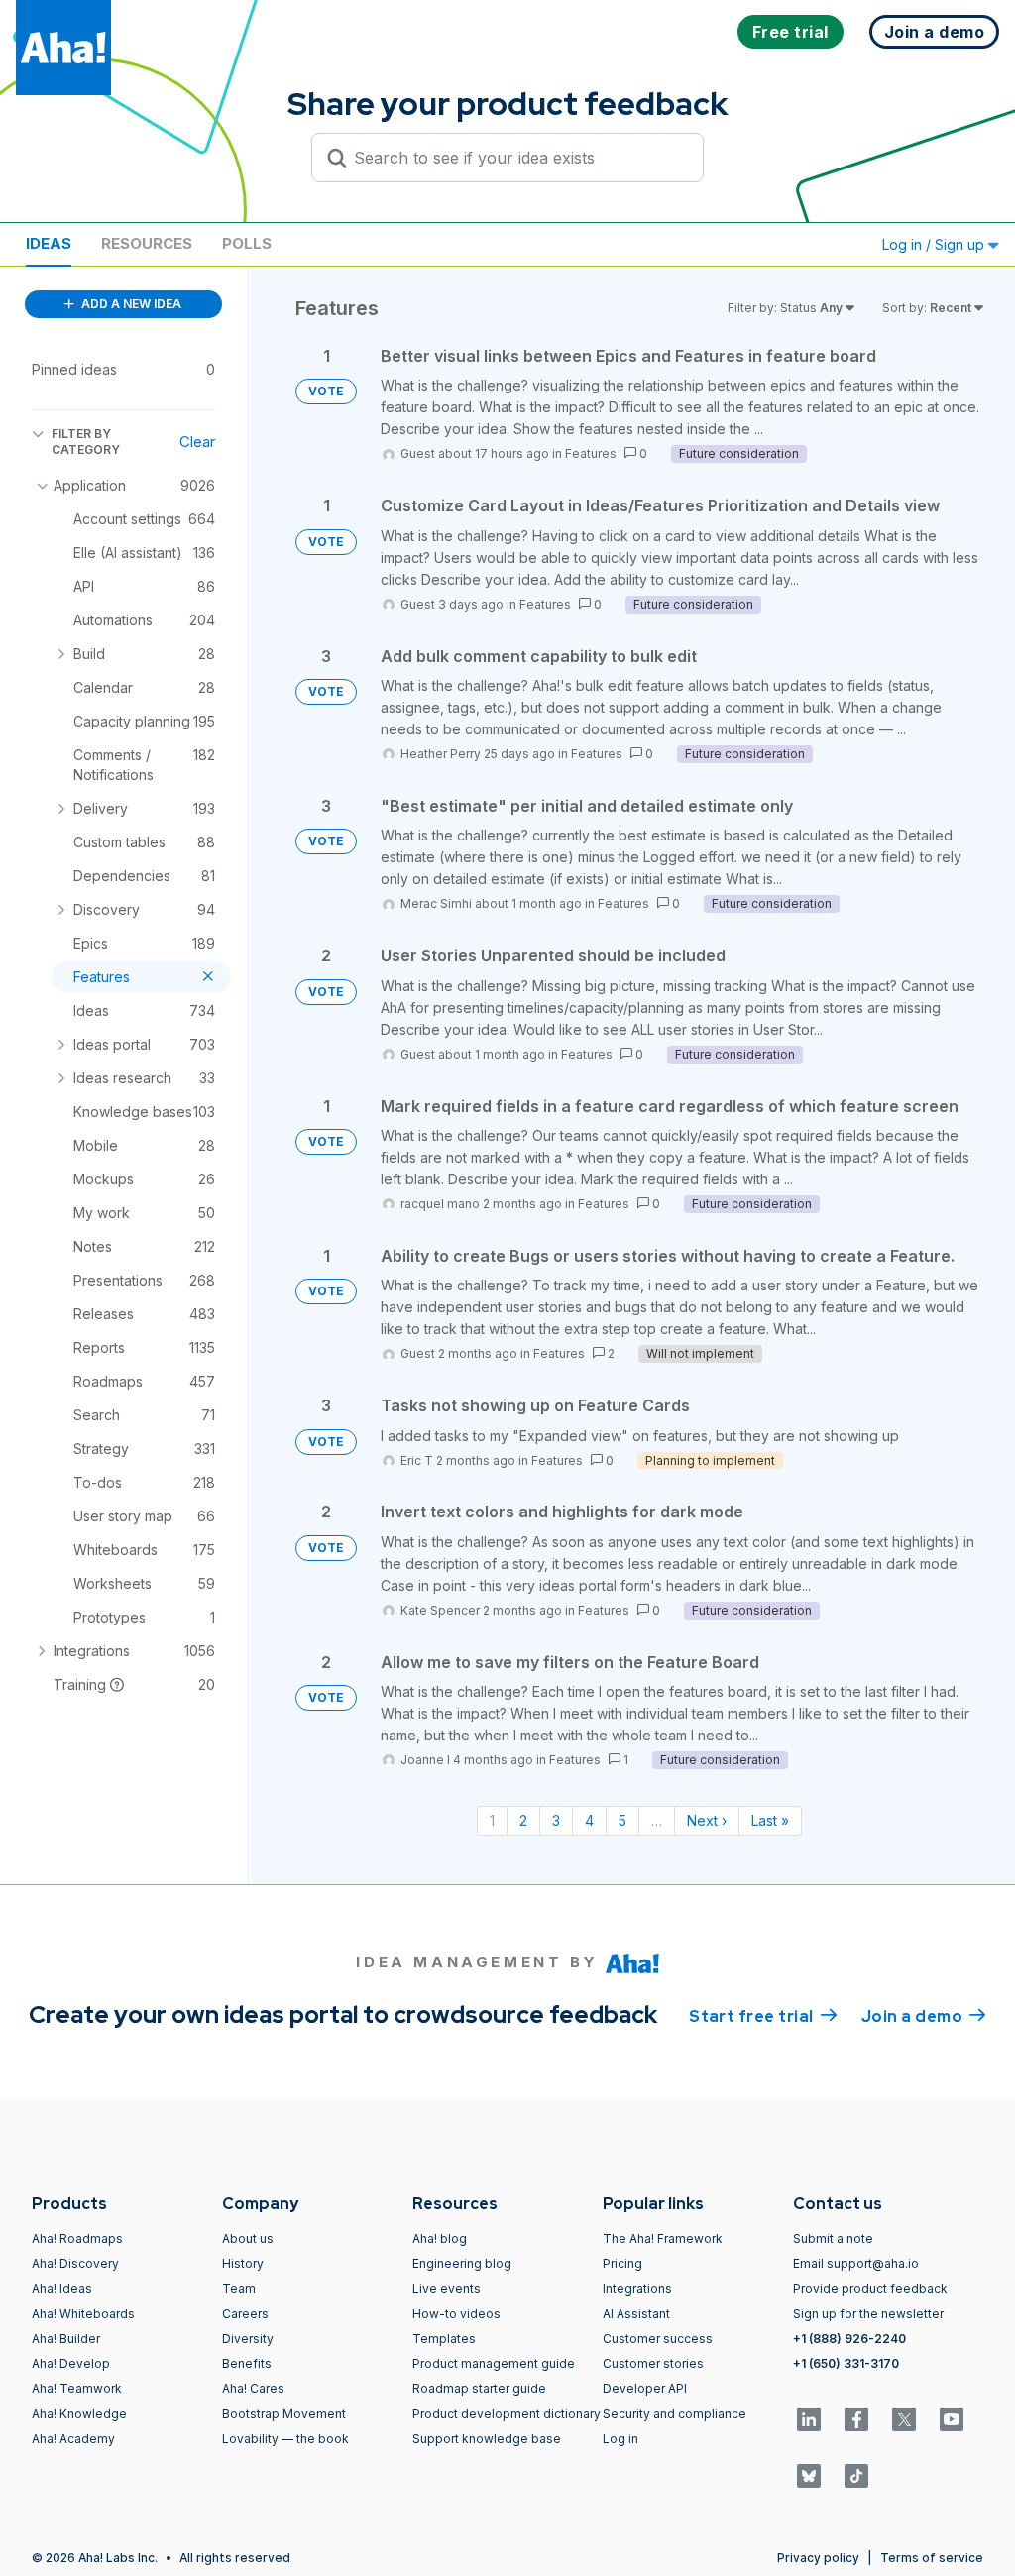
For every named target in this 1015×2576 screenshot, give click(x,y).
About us (248, 2239)
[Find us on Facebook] (856, 2419)
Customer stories (653, 2363)
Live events (447, 2288)
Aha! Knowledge (79, 2414)
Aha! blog (440, 2239)
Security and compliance (675, 2414)
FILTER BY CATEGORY (86, 442)
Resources (147, 243)
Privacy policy (818, 2558)
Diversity (248, 2339)
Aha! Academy (73, 2439)
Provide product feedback (870, 2288)
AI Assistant (636, 2314)
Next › (707, 1820)
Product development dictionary (507, 2414)
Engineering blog (462, 2263)
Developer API (645, 2388)
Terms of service (932, 2558)
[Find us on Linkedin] (809, 2419)
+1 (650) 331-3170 (846, 2363)
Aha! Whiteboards (83, 2314)
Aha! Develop (71, 2363)
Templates (444, 2339)
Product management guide (494, 2363)
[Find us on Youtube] (952, 2419)
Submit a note (833, 2239)
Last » (770, 1820)
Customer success (658, 2339)
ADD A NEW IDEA (130, 304)
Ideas (49, 243)
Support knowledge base (487, 2439)
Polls (247, 243)
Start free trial (763, 2016)
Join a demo (924, 2016)
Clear (197, 442)
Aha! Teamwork (77, 2388)
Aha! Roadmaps (77, 2239)
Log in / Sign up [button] (935, 244)
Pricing (622, 2263)
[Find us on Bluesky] (809, 2476)
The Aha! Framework (663, 2239)
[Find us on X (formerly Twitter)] (904, 2419)
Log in (620, 2439)
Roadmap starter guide (479, 2388)
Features (591, 453)
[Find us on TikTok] (856, 2476)
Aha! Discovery (75, 2263)
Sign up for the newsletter (868, 2314)
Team (239, 2288)
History (243, 2263)
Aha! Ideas (62, 2288)
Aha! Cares (253, 2388)
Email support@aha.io (856, 2263)
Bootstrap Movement (284, 2414)
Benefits (247, 2363)
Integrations (637, 2288)
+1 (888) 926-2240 (849, 2339)
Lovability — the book (285, 2439)
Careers (245, 2314)
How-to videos (456, 2314)
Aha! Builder (66, 2339)
